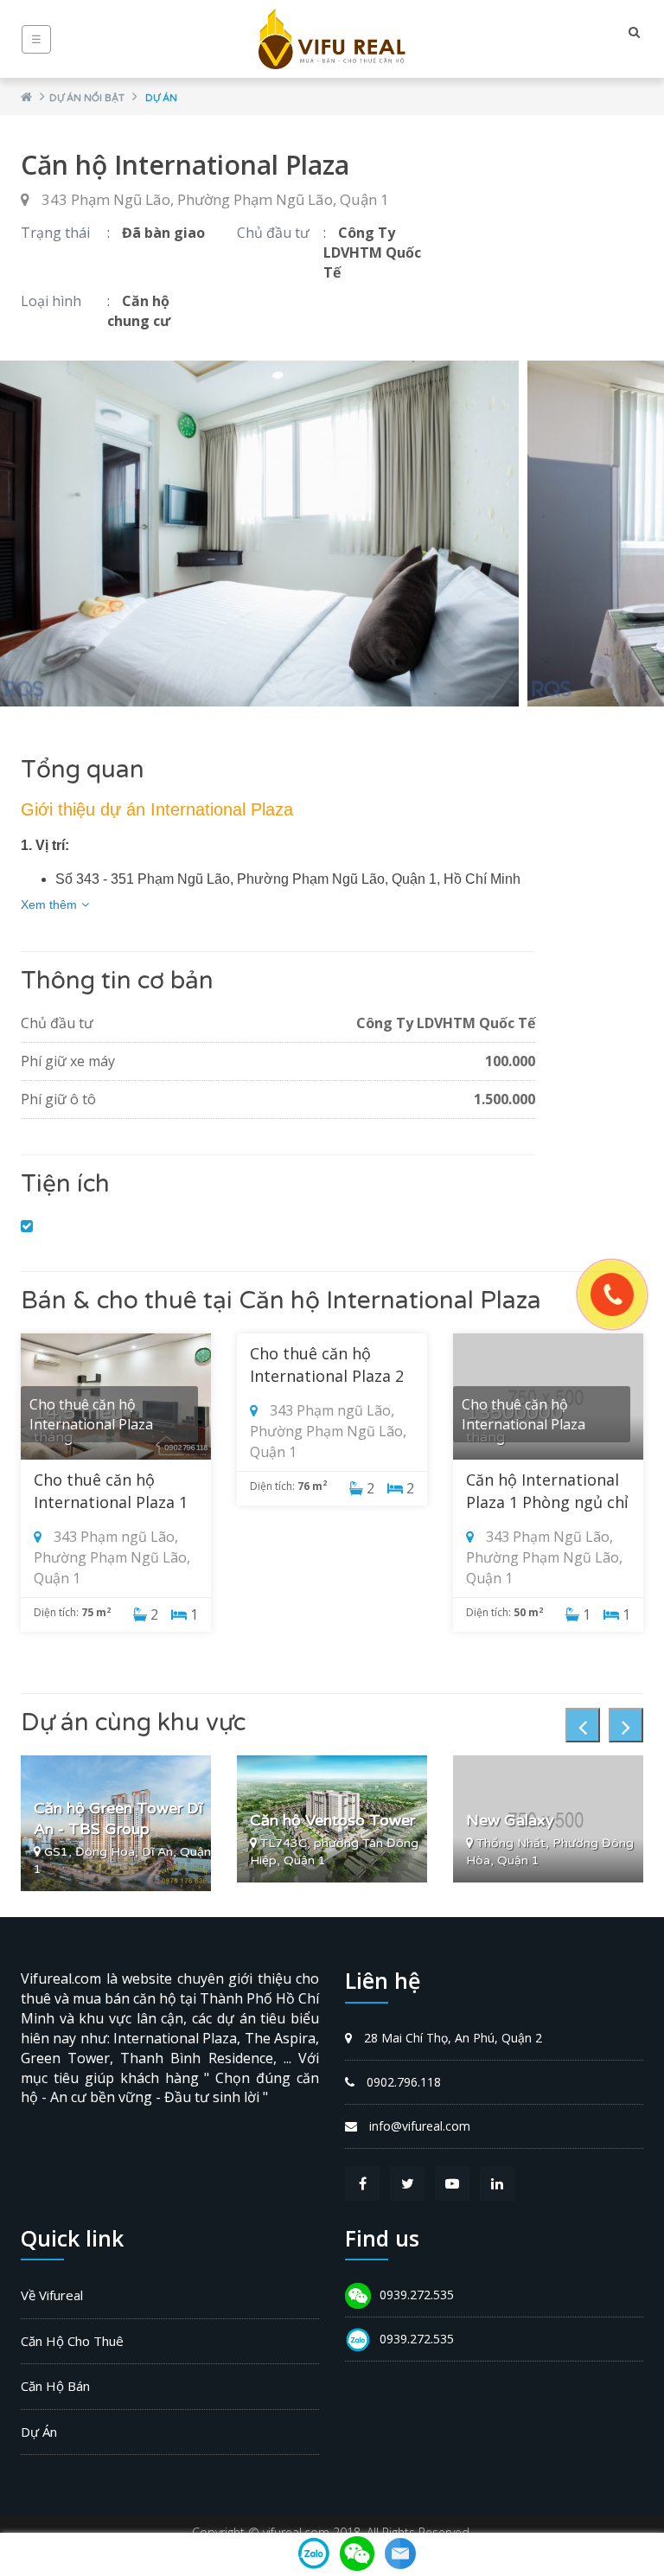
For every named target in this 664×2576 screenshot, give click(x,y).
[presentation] (583, 1725)
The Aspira (280, 2038)
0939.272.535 (417, 2295)
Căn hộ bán (55, 2386)
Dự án (161, 98)
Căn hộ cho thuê (72, 2341)
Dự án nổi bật (87, 98)
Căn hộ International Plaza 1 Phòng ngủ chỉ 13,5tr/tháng (547, 1502)
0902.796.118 (404, 2082)
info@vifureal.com (420, 2126)
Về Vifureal (52, 2295)
